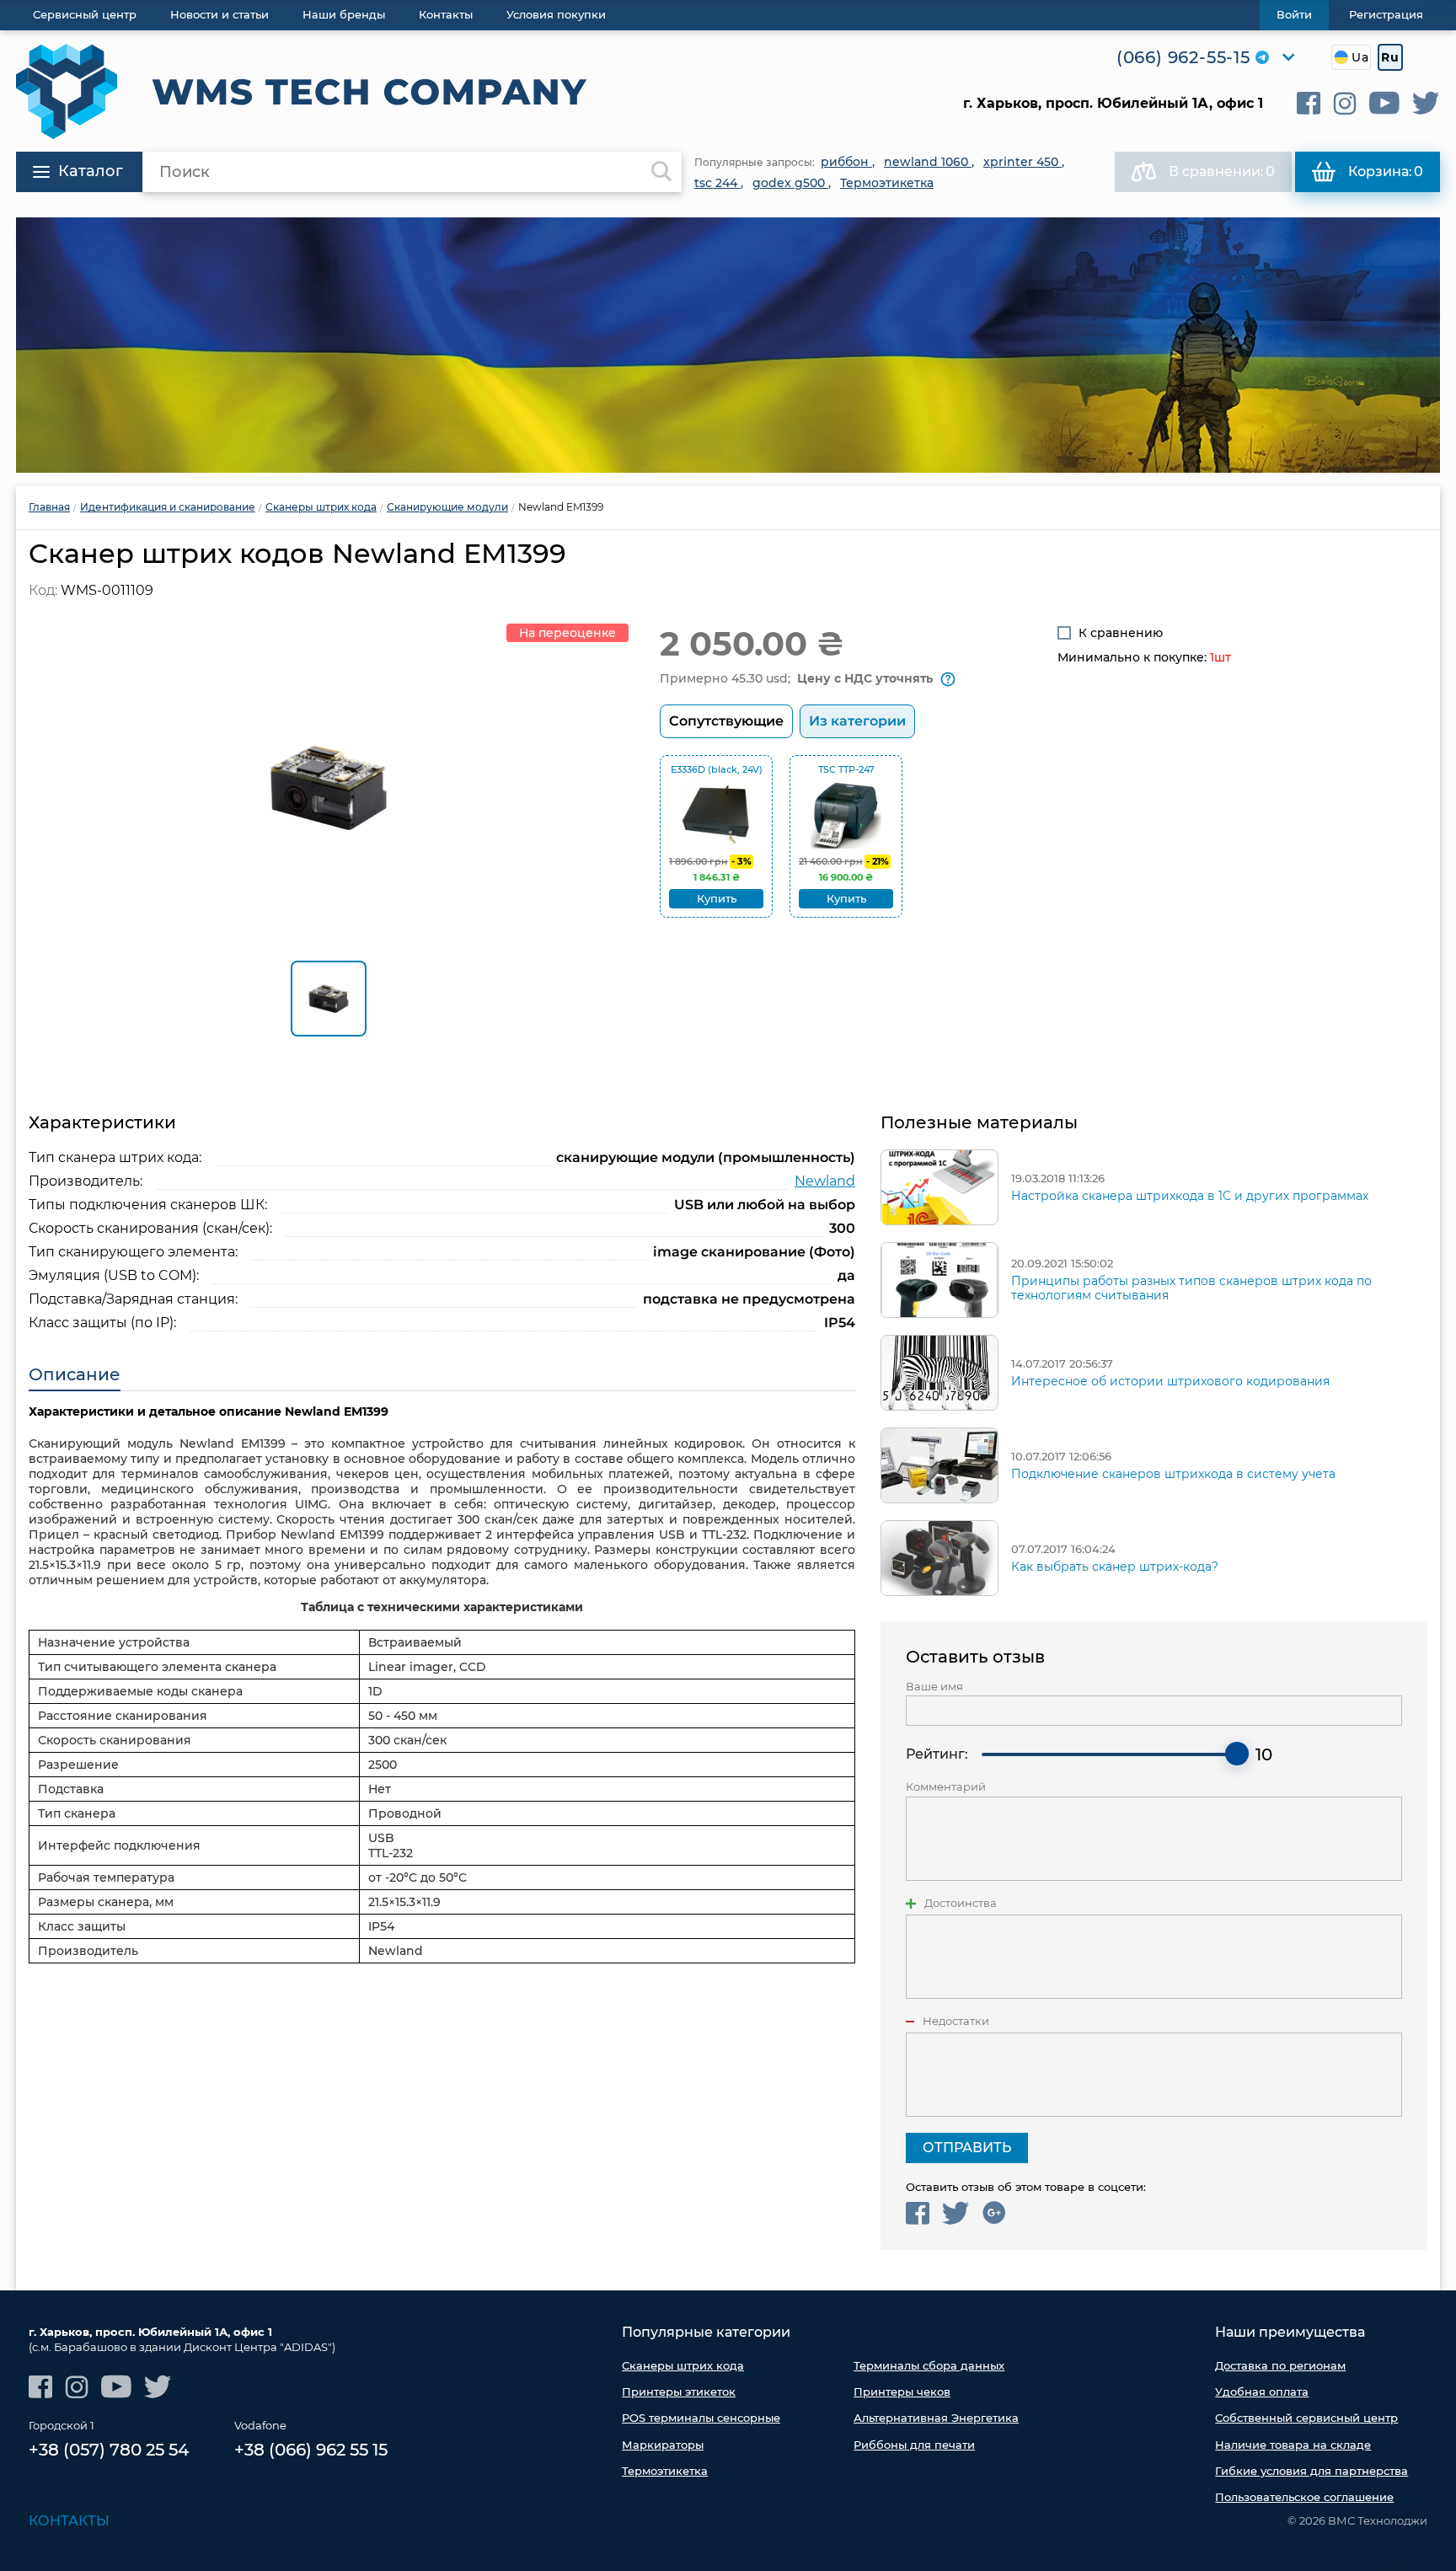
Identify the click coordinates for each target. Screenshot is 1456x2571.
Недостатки (956, 2021)
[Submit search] (661, 172)
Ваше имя (934, 1687)
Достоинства (961, 1903)
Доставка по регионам (1280, 2365)
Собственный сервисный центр (1306, 2418)
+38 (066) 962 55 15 (311, 2450)
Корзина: (1386, 171)
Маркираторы (663, 2445)
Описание (75, 1374)
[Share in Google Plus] (994, 2213)
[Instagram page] (1345, 103)
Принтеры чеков (902, 2392)
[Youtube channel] (1384, 103)
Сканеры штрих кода (683, 2365)
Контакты (69, 2521)
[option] (728, 345)
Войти (1294, 14)
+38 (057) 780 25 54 (109, 2450)
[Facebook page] (1309, 103)
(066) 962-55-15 (1183, 57)
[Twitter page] (1426, 103)
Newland (825, 1181)
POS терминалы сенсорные (701, 2418)
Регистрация (1386, 14)
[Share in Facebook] (918, 2213)
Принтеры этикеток (679, 2392)
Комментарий (946, 1787)
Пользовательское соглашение (1304, 2497)
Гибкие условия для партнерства (1311, 2471)
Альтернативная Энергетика (936, 2418)
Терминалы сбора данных (929, 2365)
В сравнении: (1222, 171)
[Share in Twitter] (956, 2213)
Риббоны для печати (914, 2445)
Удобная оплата (1262, 2392)
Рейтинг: (937, 1754)
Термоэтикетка (665, 2471)
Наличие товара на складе (1293, 2445)
